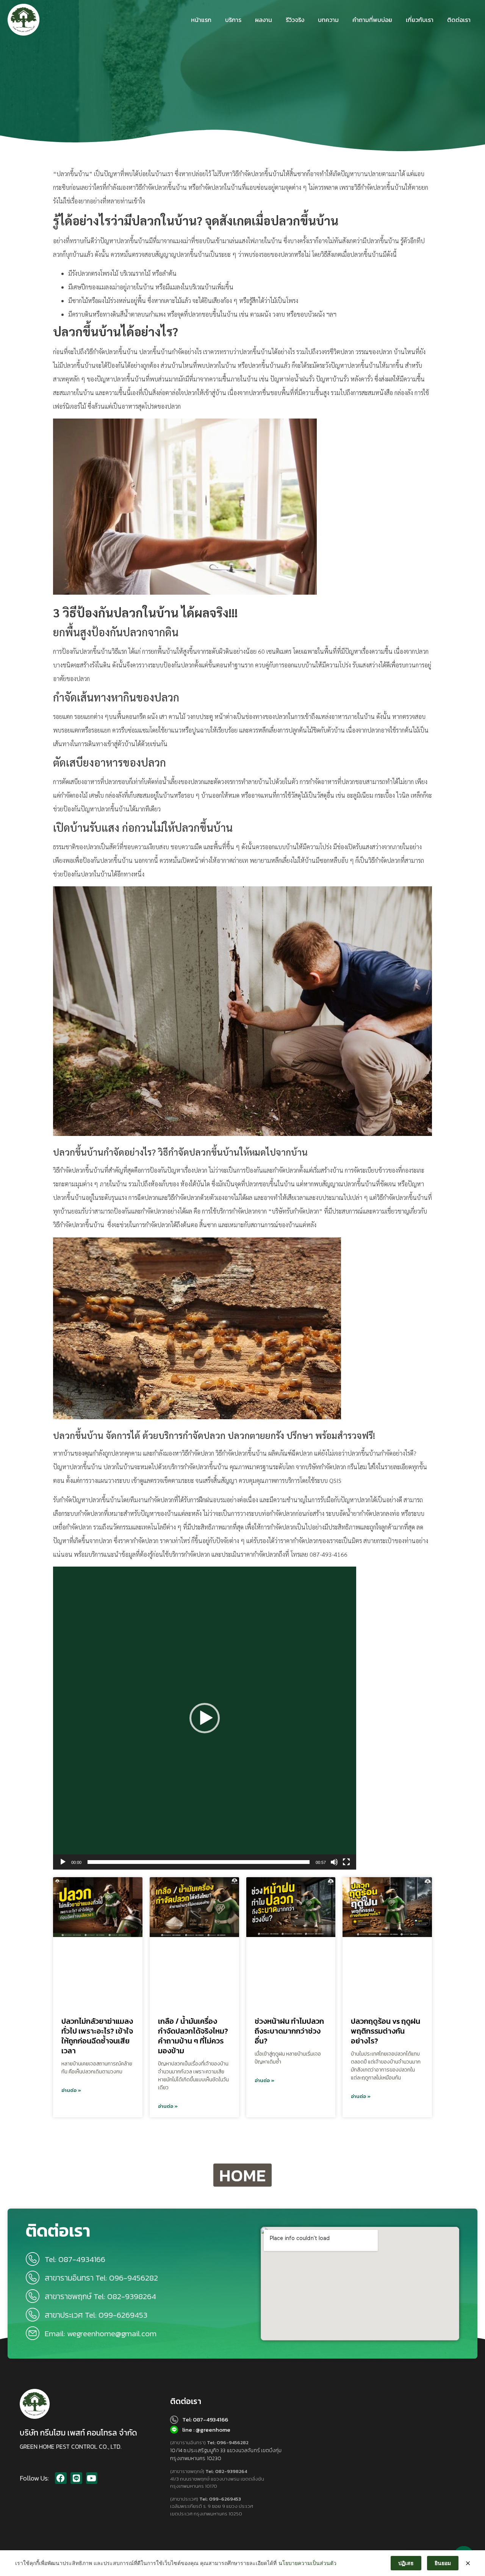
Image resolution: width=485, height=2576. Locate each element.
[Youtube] (92, 2478)
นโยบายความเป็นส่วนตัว (307, 2563)
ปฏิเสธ (406, 2563)
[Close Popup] (468, 2563)
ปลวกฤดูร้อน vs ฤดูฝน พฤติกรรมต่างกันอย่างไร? (386, 2031)
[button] (205, 1718)
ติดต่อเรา (459, 20)
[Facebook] (61, 2478)
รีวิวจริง (295, 20)
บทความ (328, 20)
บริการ (233, 20)
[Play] (63, 1862)
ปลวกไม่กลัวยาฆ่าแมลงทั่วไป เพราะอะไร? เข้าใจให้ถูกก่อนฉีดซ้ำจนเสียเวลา (97, 2036)
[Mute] (334, 1862)
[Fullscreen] (346, 1862)
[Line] (76, 2478)
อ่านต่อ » (71, 2090)
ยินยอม (443, 2563)
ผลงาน (264, 20)
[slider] (199, 1862)
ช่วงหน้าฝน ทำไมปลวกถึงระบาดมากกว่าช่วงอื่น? (289, 2031)
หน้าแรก (201, 20)
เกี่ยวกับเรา (420, 20)
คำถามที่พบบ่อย (372, 20)
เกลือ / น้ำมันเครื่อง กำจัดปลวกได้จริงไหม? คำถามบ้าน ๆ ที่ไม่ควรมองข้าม (193, 2036)
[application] (205, 1718)
